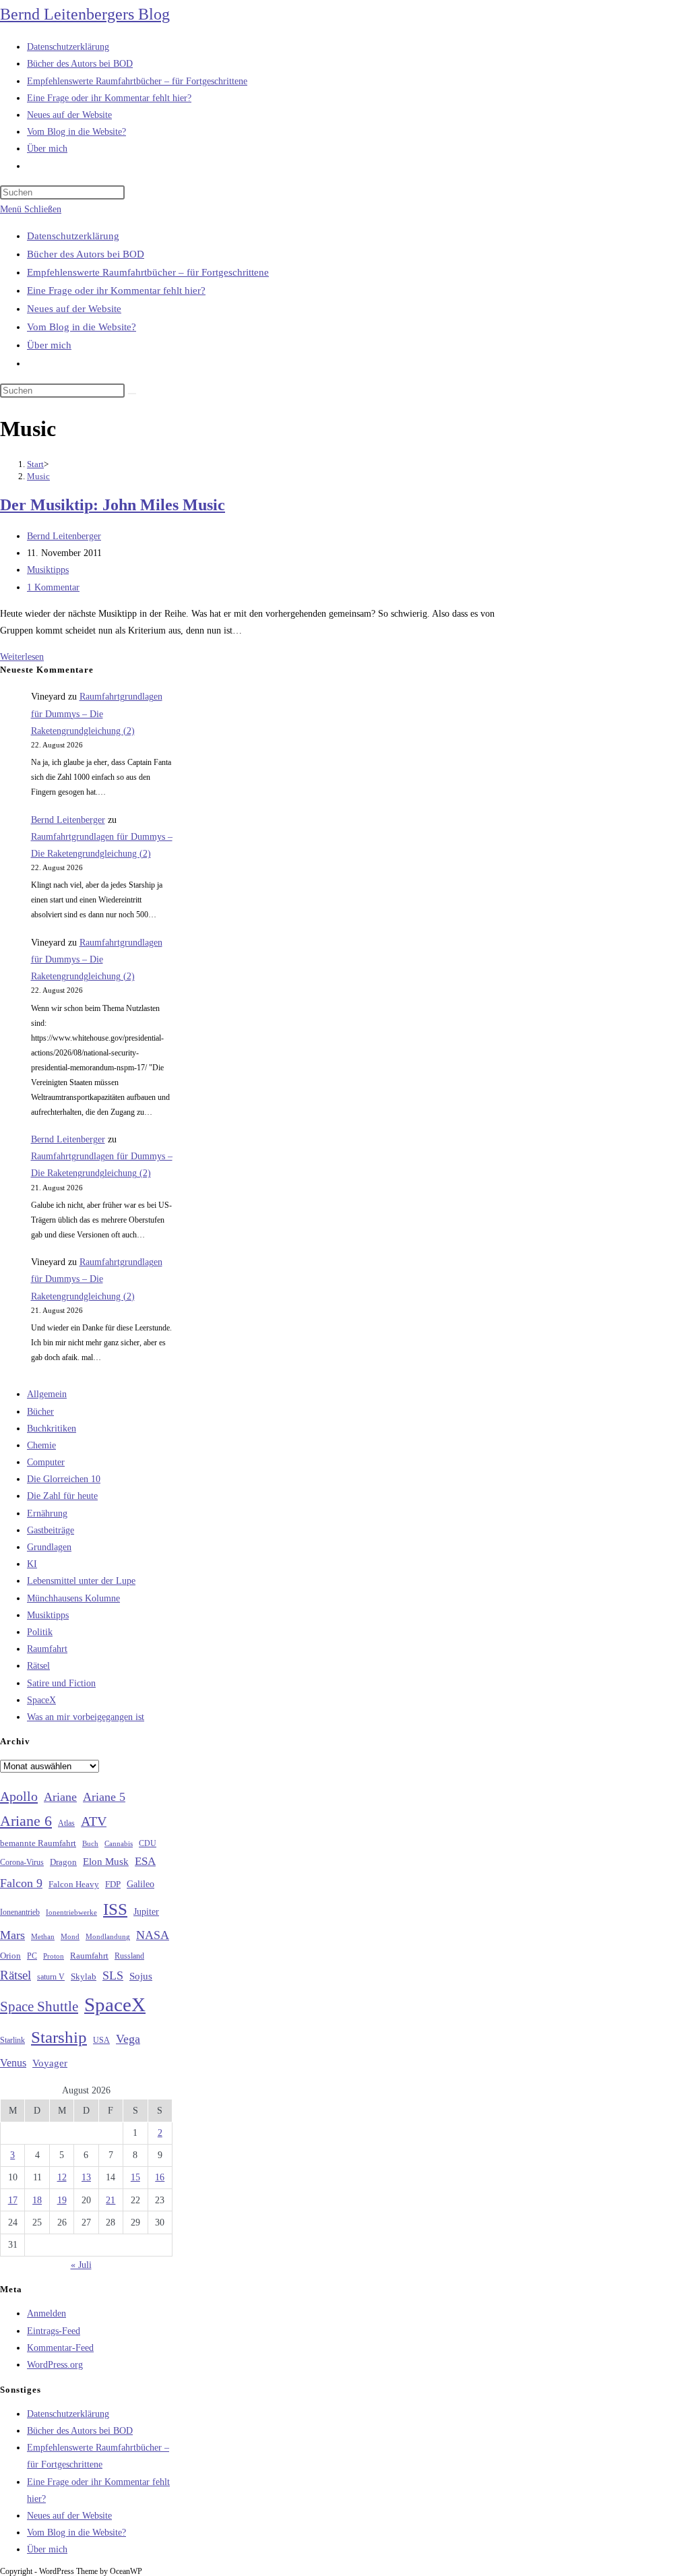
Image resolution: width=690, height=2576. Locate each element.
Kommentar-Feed (60, 2348)
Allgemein (47, 1394)
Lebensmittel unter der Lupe (81, 1581)
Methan (43, 1936)
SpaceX (41, 1700)
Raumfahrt (47, 1649)
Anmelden (46, 2313)
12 (62, 2177)
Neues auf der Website (74, 309)
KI (32, 1564)
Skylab (84, 1977)
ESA (145, 1861)
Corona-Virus (22, 1863)
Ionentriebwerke (71, 1912)
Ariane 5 (104, 1797)
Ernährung (47, 1513)
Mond (70, 1936)
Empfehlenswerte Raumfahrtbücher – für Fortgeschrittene (148, 272)
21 (111, 2200)
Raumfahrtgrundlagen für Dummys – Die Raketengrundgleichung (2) (97, 713)
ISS (115, 1909)
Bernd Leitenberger (64, 536)
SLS (113, 1975)
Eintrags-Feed (54, 2331)
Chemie (41, 1445)
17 (13, 2200)
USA (101, 2041)
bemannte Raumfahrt (38, 1843)
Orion (10, 1956)
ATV (94, 1821)
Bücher (40, 1412)
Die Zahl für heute (62, 1496)
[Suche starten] (132, 394)
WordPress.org (55, 2365)
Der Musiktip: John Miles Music (113, 505)
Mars (12, 1935)
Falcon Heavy (74, 1884)
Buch (90, 1843)
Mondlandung (108, 1937)
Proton (54, 1956)
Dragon (63, 1862)
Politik (40, 1632)
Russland (129, 1956)
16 (160, 2177)
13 (86, 2177)
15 (135, 2177)
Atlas (66, 1823)
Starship (59, 2037)
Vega (128, 2039)
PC (32, 1956)
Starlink (12, 2040)
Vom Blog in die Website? (82, 327)
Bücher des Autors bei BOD (86, 254)
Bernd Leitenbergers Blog (85, 14)
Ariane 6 (26, 1821)
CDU (148, 1843)
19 (62, 2200)
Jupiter (146, 1911)
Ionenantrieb (20, 1912)
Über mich (49, 345)
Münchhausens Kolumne (73, 1598)
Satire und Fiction (61, 1683)
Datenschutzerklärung (73, 236)
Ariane (60, 1797)
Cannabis (119, 1843)
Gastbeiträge (51, 1530)
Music (38, 476)
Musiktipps (48, 570)
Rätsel (38, 1666)
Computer (46, 1462)
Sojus (141, 1976)
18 (37, 2200)
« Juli (81, 2265)
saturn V (51, 1977)
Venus (13, 2063)
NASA (153, 1935)
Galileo (140, 1884)
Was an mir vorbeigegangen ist (86, 1717)
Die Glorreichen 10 (64, 1479)
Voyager (50, 2063)
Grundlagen (49, 1547)
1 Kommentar (53, 587)
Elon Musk (106, 1862)
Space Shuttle (39, 2006)
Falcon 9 (21, 1883)
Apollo (19, 1796)
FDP (113, 1884)
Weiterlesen (22, 657)
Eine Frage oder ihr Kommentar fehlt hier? (116, 290)
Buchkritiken (52, 1429)
